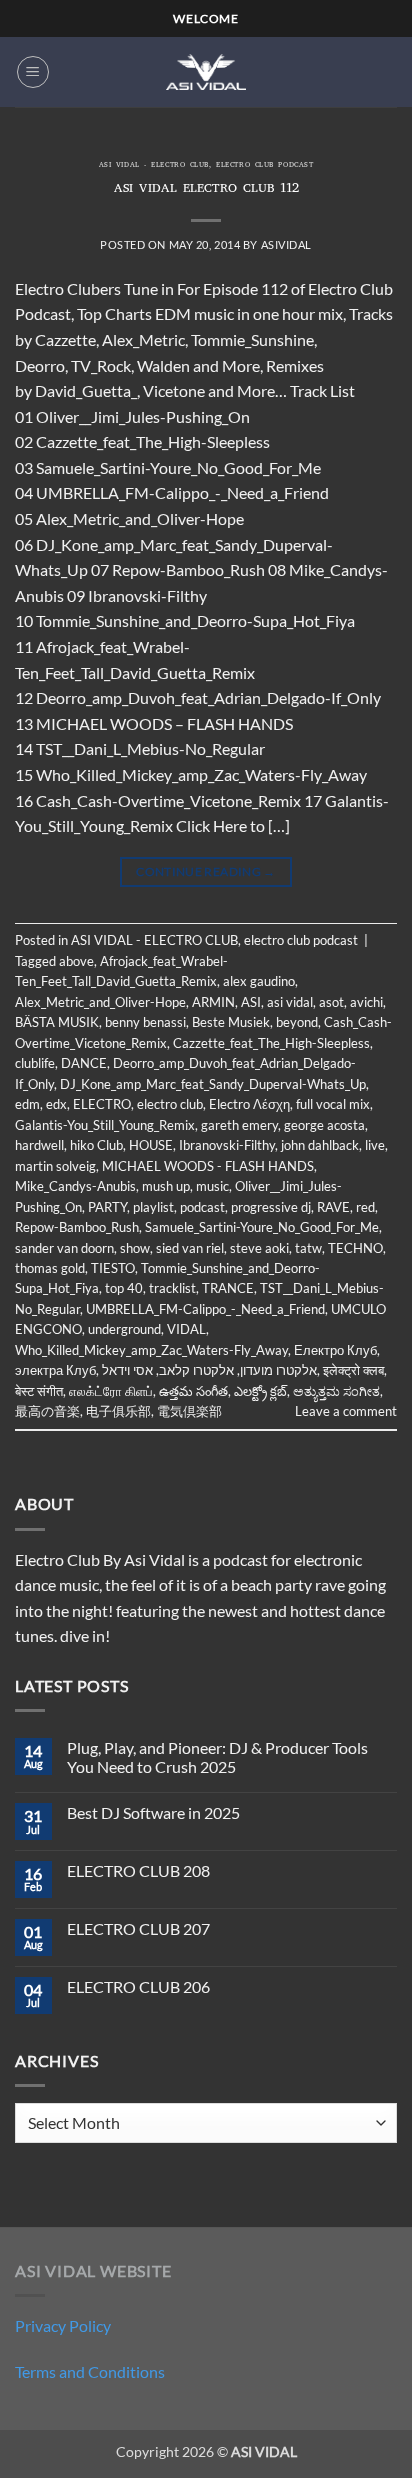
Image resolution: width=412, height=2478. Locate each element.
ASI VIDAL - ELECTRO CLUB (154, 166)
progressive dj (271, 1207)
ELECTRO (102, 1104)
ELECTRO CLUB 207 (138, 1928)
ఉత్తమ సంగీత (193, 1391)
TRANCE (228, 1288)
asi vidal (290, 1002)
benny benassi (145, 1022)
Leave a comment (346, 1411)
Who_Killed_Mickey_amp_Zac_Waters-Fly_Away (151, 1350)
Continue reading (206, 871)
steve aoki (259, 1248)
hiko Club (96, 1145)
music (212, 1186)
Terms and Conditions (90, 2371)
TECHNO (355, 1248)
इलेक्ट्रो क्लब (353, 1370)
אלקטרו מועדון (278, 1370)
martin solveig (55, 1166)
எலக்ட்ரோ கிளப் (111, 1391)
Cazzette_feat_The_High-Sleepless (271, 1043)
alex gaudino (259, 981)
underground (124, 1329)
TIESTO (113, 1268)
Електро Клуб (335, 1350)
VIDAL (186, 1329)
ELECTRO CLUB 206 (138, 1986)
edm (27, 1104)
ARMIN (213, 1002)
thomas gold (50, 1268)
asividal (286, 244)
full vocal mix (333, 1104)
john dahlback (320, 1145)
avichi (366, 1002)
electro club (170, 1104)
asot (331, 1002)
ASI (251, 1002)
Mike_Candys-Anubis (75, 1186)
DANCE (84, 1063)
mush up (166, 1186)
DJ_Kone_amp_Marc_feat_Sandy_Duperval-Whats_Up (213, 1084)
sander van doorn (64, 1248)
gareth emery (239, 1125)
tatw (308, 1248)
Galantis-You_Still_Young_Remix (105, 1125)
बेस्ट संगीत (39, 1391)
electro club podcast (264, 166)
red (365, 1207)
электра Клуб (55, 1370)
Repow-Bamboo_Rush (77, 1227)
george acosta (324, 1125)
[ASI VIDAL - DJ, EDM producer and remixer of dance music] (206, 71)
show (135, 1248)
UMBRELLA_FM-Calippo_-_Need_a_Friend (205, 1309)
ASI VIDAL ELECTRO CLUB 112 (206, 189)
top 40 (124, 1288)
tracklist (172, 1288)
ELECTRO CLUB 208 (138, 1870)
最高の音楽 (47, 1411)
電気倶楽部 (189, 1411)
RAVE (333, 1207)
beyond (297, 1022)
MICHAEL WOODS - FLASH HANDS (208, 1166)
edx (56, 1104)
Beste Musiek (231, 1022)
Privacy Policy (63, 2325)
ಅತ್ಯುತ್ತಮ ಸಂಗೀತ (336, 1391)
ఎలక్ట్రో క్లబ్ (260, 1391)
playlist (153, 1207)
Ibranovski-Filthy (227, 1145)
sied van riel (190, 1248)
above (76, 961)
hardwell (39, 1145)
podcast (202, 1207)
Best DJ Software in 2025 (153, 1812)
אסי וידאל (127, 1370)
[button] (33, 72)
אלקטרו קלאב (196, 1370)
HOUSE (151, 1145)
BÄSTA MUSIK (57, 1022)
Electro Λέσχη (249, 1104)
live (375, 1145)
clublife (35, 1063)
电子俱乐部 (118, 1411)
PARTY (107, 1207)
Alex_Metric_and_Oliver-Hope (100, 1002)
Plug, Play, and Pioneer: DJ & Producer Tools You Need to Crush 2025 (217, 1757)
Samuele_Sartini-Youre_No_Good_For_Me (262, 1227)
